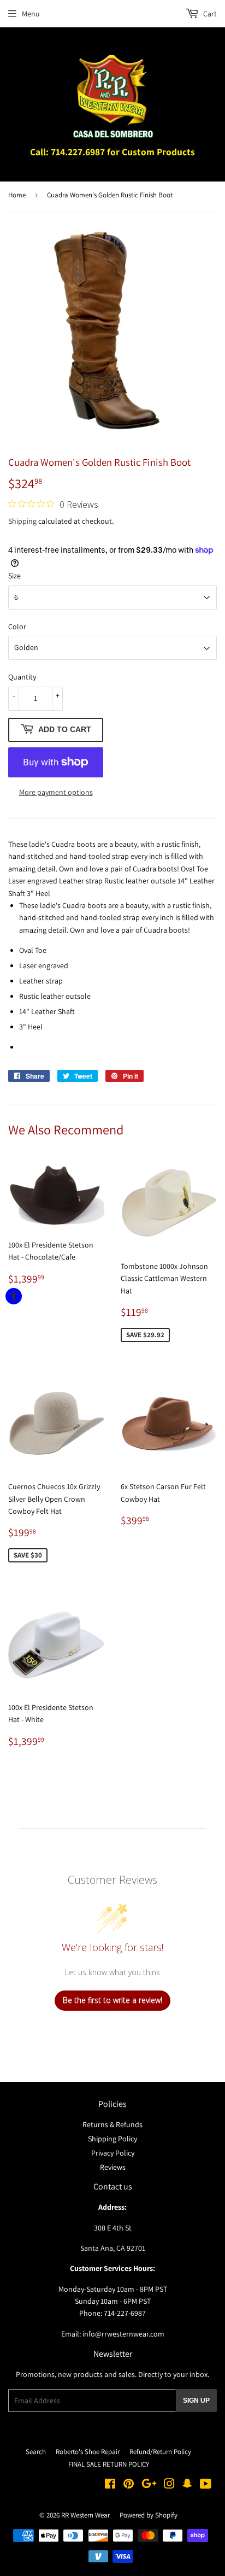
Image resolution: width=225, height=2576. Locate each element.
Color (17, 627)
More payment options (56, 792)
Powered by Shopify (149, 2515)
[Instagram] (169, 2485)
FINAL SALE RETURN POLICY (109, 2464)
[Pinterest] (129, 2485)
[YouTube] (206, 2485)
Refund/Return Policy (160, 2452)
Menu (31, 14)
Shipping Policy (112, 2139)
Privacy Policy (113, 2153)
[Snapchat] (187, 2485)
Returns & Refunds (112, 2124)
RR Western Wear (85, 2515)
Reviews (113, 2167)
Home (17, 195)
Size (14, 576)
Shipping (22, 521)
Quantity (22, 677)
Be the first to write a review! (112, 2000)
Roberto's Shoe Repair (88, 2452)
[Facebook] (110, 2485)
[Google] (149, 2485)
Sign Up (196, 2401)
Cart (209, 14)
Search (36, 2452)
